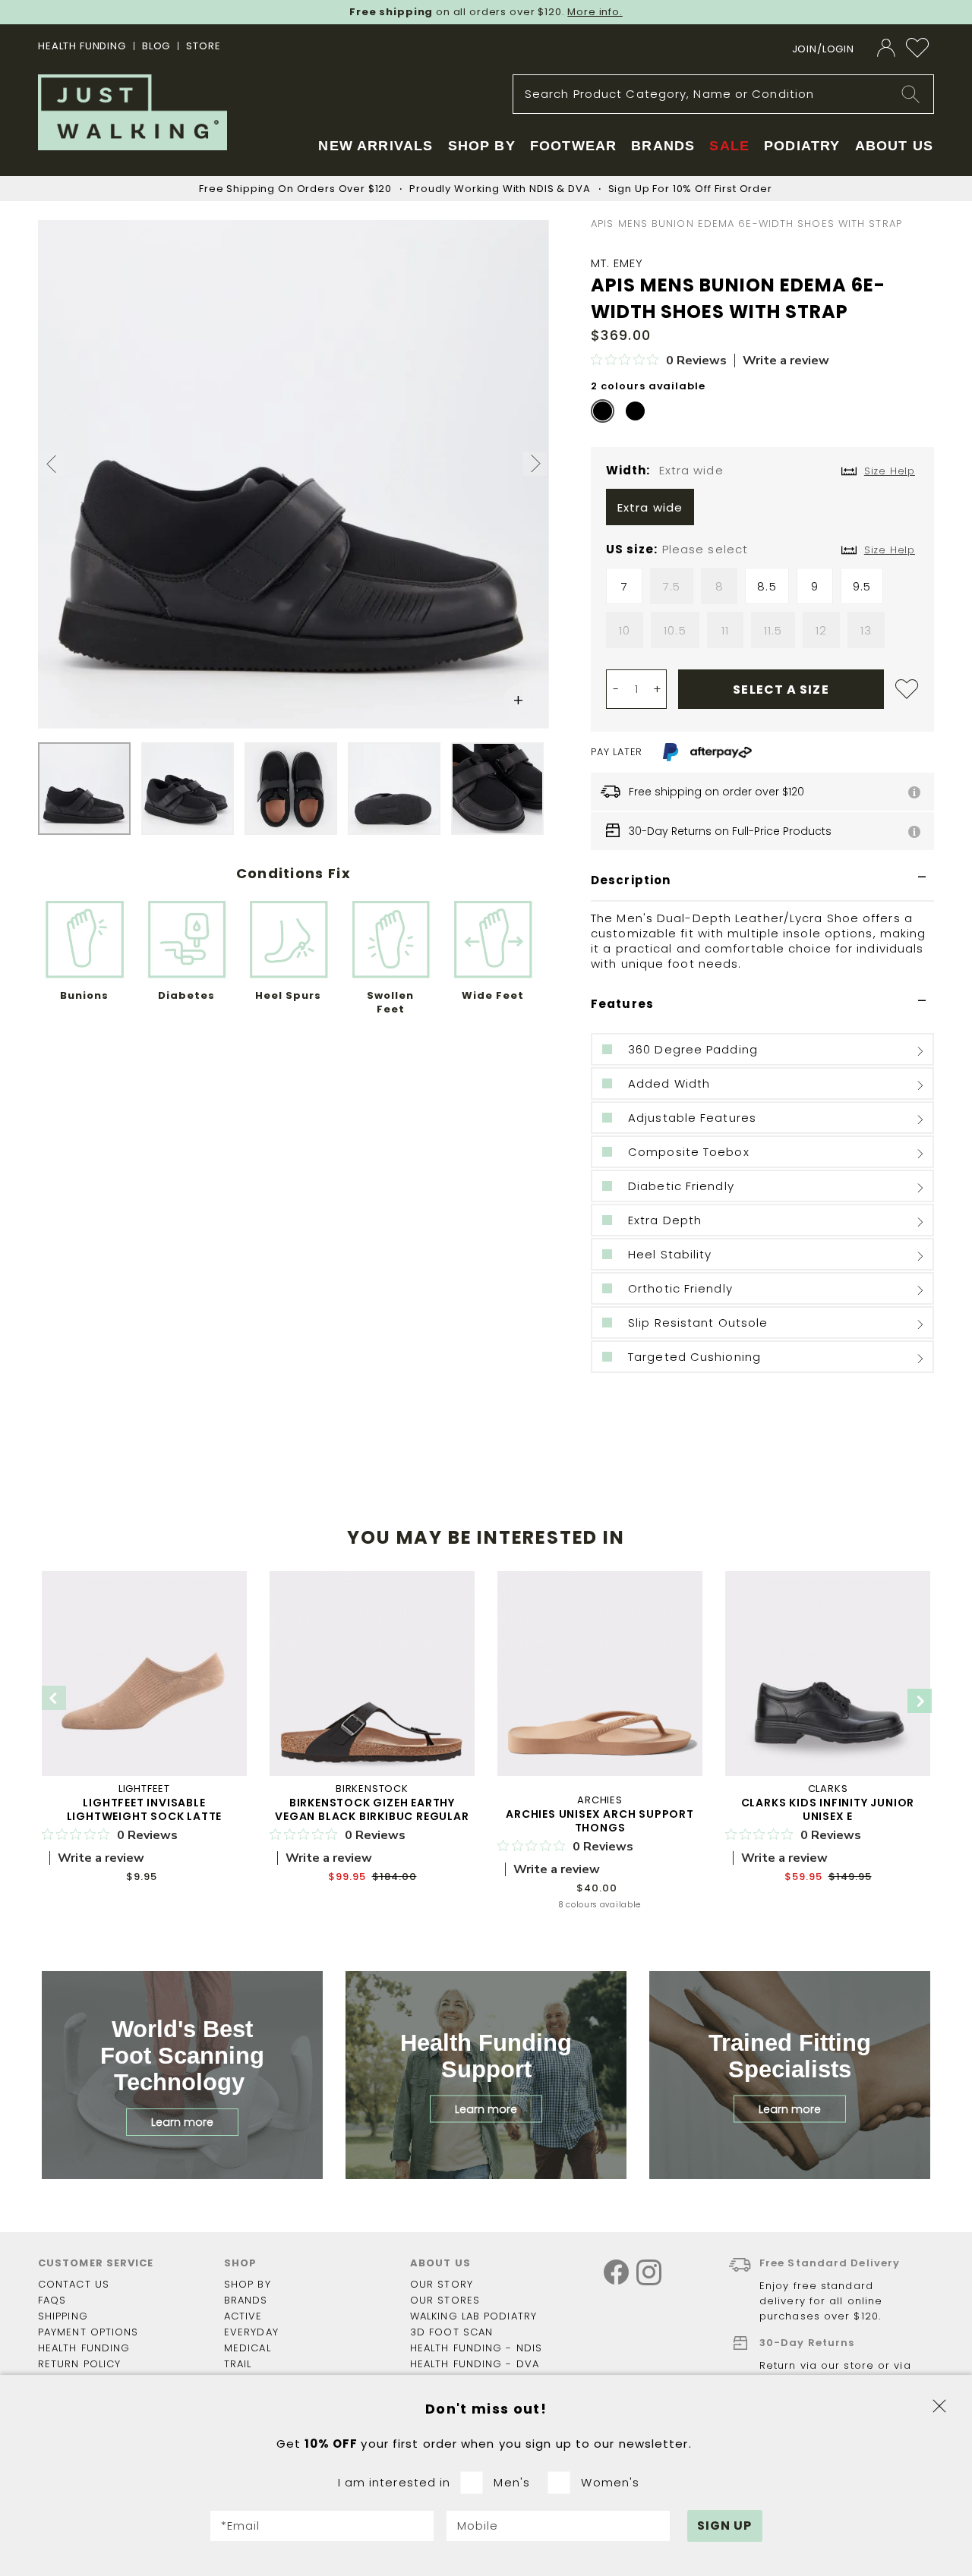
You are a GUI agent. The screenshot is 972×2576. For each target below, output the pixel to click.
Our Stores (445, 2300)
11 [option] (725, 630)
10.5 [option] (675, 630)
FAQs (52, 2300)
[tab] (762, 881)
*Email (241, 2526)
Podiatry (802, 146)
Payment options (88, 2332)
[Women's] (564, 2483)
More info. (595, 12)
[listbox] (762, 511)
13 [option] (866, 630)
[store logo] (133, 112)
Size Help (890, 550)
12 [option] (821, 630)
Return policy (79, 2364)
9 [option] (815, 586)
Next (920, 1701)
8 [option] (720, 586)
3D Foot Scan (451, 2332)
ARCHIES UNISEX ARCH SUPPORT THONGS (600, 1821)
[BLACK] (603, 411)
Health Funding (82, 46)
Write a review (786, 361)
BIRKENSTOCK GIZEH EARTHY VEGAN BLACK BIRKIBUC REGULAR (372, 1809)
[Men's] (477, 2483)
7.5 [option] (672, 586)
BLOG (156, 46)
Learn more (182, 2122)
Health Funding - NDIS (476, 2348)
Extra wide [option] (650, 507)
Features (622, 1004)
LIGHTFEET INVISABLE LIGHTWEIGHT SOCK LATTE (145, 1809)
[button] (52, 466)
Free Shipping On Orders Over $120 (295, 189)
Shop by (248, 2284)
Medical (248, 2348)
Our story (442, 2284)
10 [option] (625, 630)
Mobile (478, 2526)
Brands (246, 2300)
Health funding (84, 2348)
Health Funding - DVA (475, 2364)
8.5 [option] (767, 586)
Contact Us (74, 2284)
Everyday (251, 2332)
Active (243, 2316)
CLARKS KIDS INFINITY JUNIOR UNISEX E (828, 1809)
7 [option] (625, 586)
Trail (238, 2364)
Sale (729, 146)
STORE (203, 46)
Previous (54, 1698)
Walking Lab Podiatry (473, 2316)
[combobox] (723, 94)
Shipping (63, 2316)
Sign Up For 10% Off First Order (690, 189)
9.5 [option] (862, 586)
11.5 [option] (773, 630)
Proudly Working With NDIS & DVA (500, 189)
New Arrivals (376, 146)
